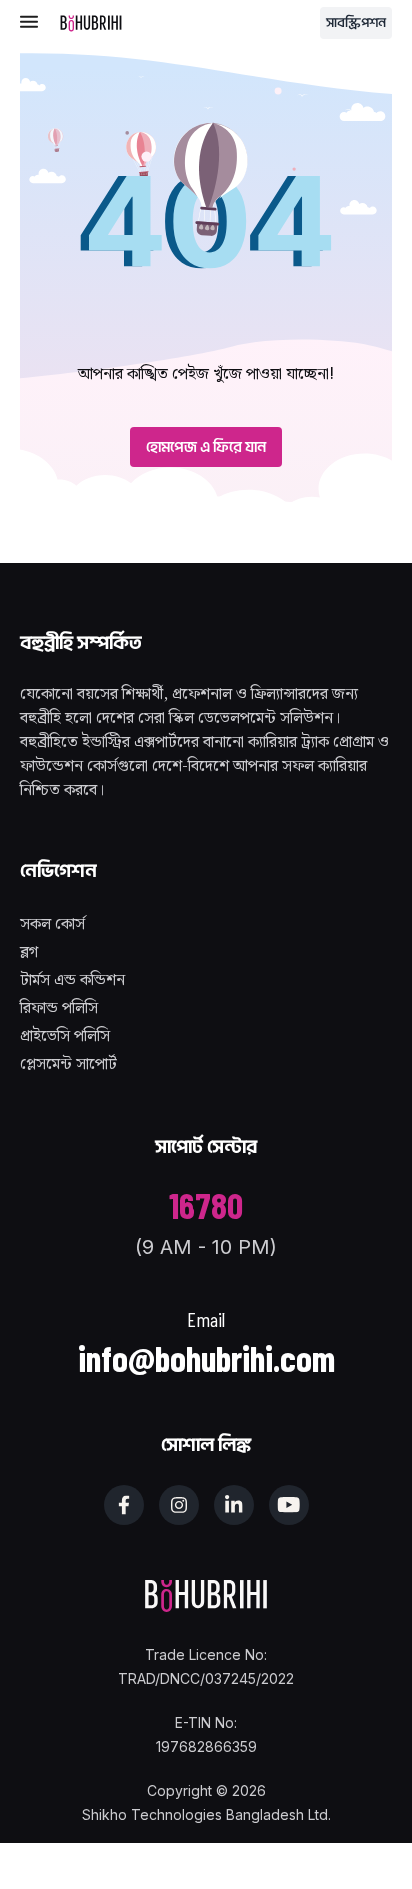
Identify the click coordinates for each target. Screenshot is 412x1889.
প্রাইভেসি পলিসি (65, 1036)
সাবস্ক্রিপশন (356, 22)
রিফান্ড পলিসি (59, 1008)
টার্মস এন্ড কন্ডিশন (72, 980)
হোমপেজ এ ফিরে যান (206, 447)
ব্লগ (29, 952)
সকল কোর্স (52, 924)
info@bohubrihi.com (206, 1357)
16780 (206, 1205)
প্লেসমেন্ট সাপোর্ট (68, 1064)
